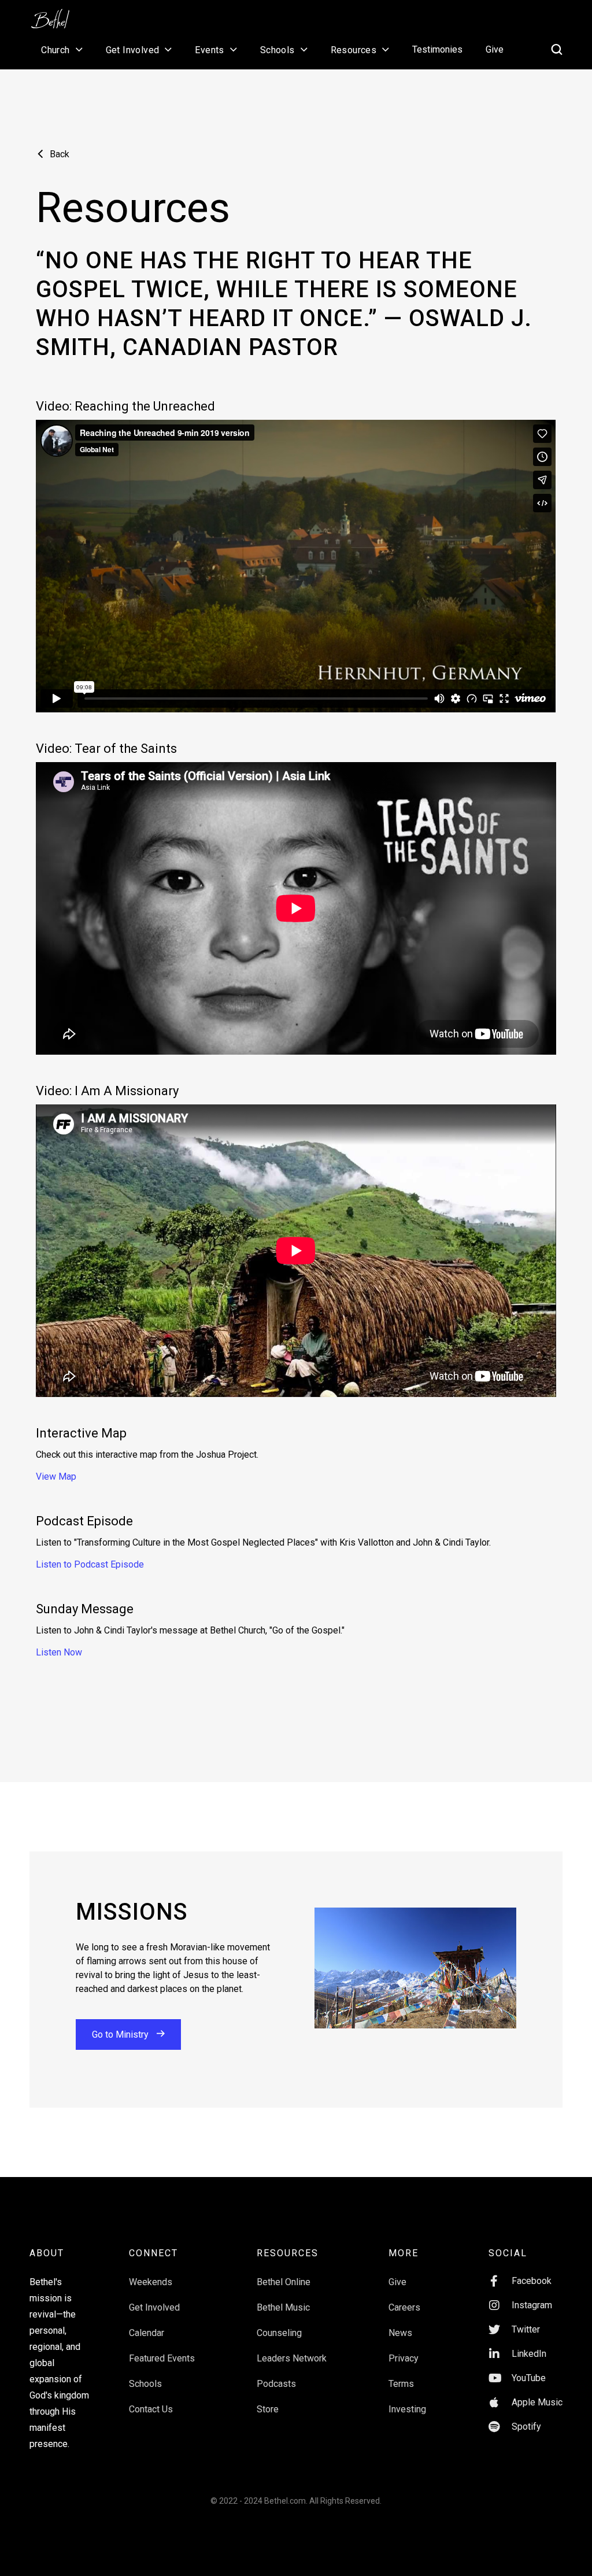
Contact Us (151, 2409)
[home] (56, 15)
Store (268, 2409)
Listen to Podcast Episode (90, 1564)
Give (495, 49)
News (400, 2333)
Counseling (279, 2333)
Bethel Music (283, 2307)
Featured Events (162, 2358)
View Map (56, 1477)
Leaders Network (292, 2358)
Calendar (147, 2333)
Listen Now (59, 1652)
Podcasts (276, 2384)
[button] (62, 50)
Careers (404, 2307)
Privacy (404, 2358)
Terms (401, 2384)
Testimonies (437, 49)
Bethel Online (284, 2282)
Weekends (151, 2282)
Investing (407, 2409)
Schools (145, 2384)
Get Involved (154, 2307)
